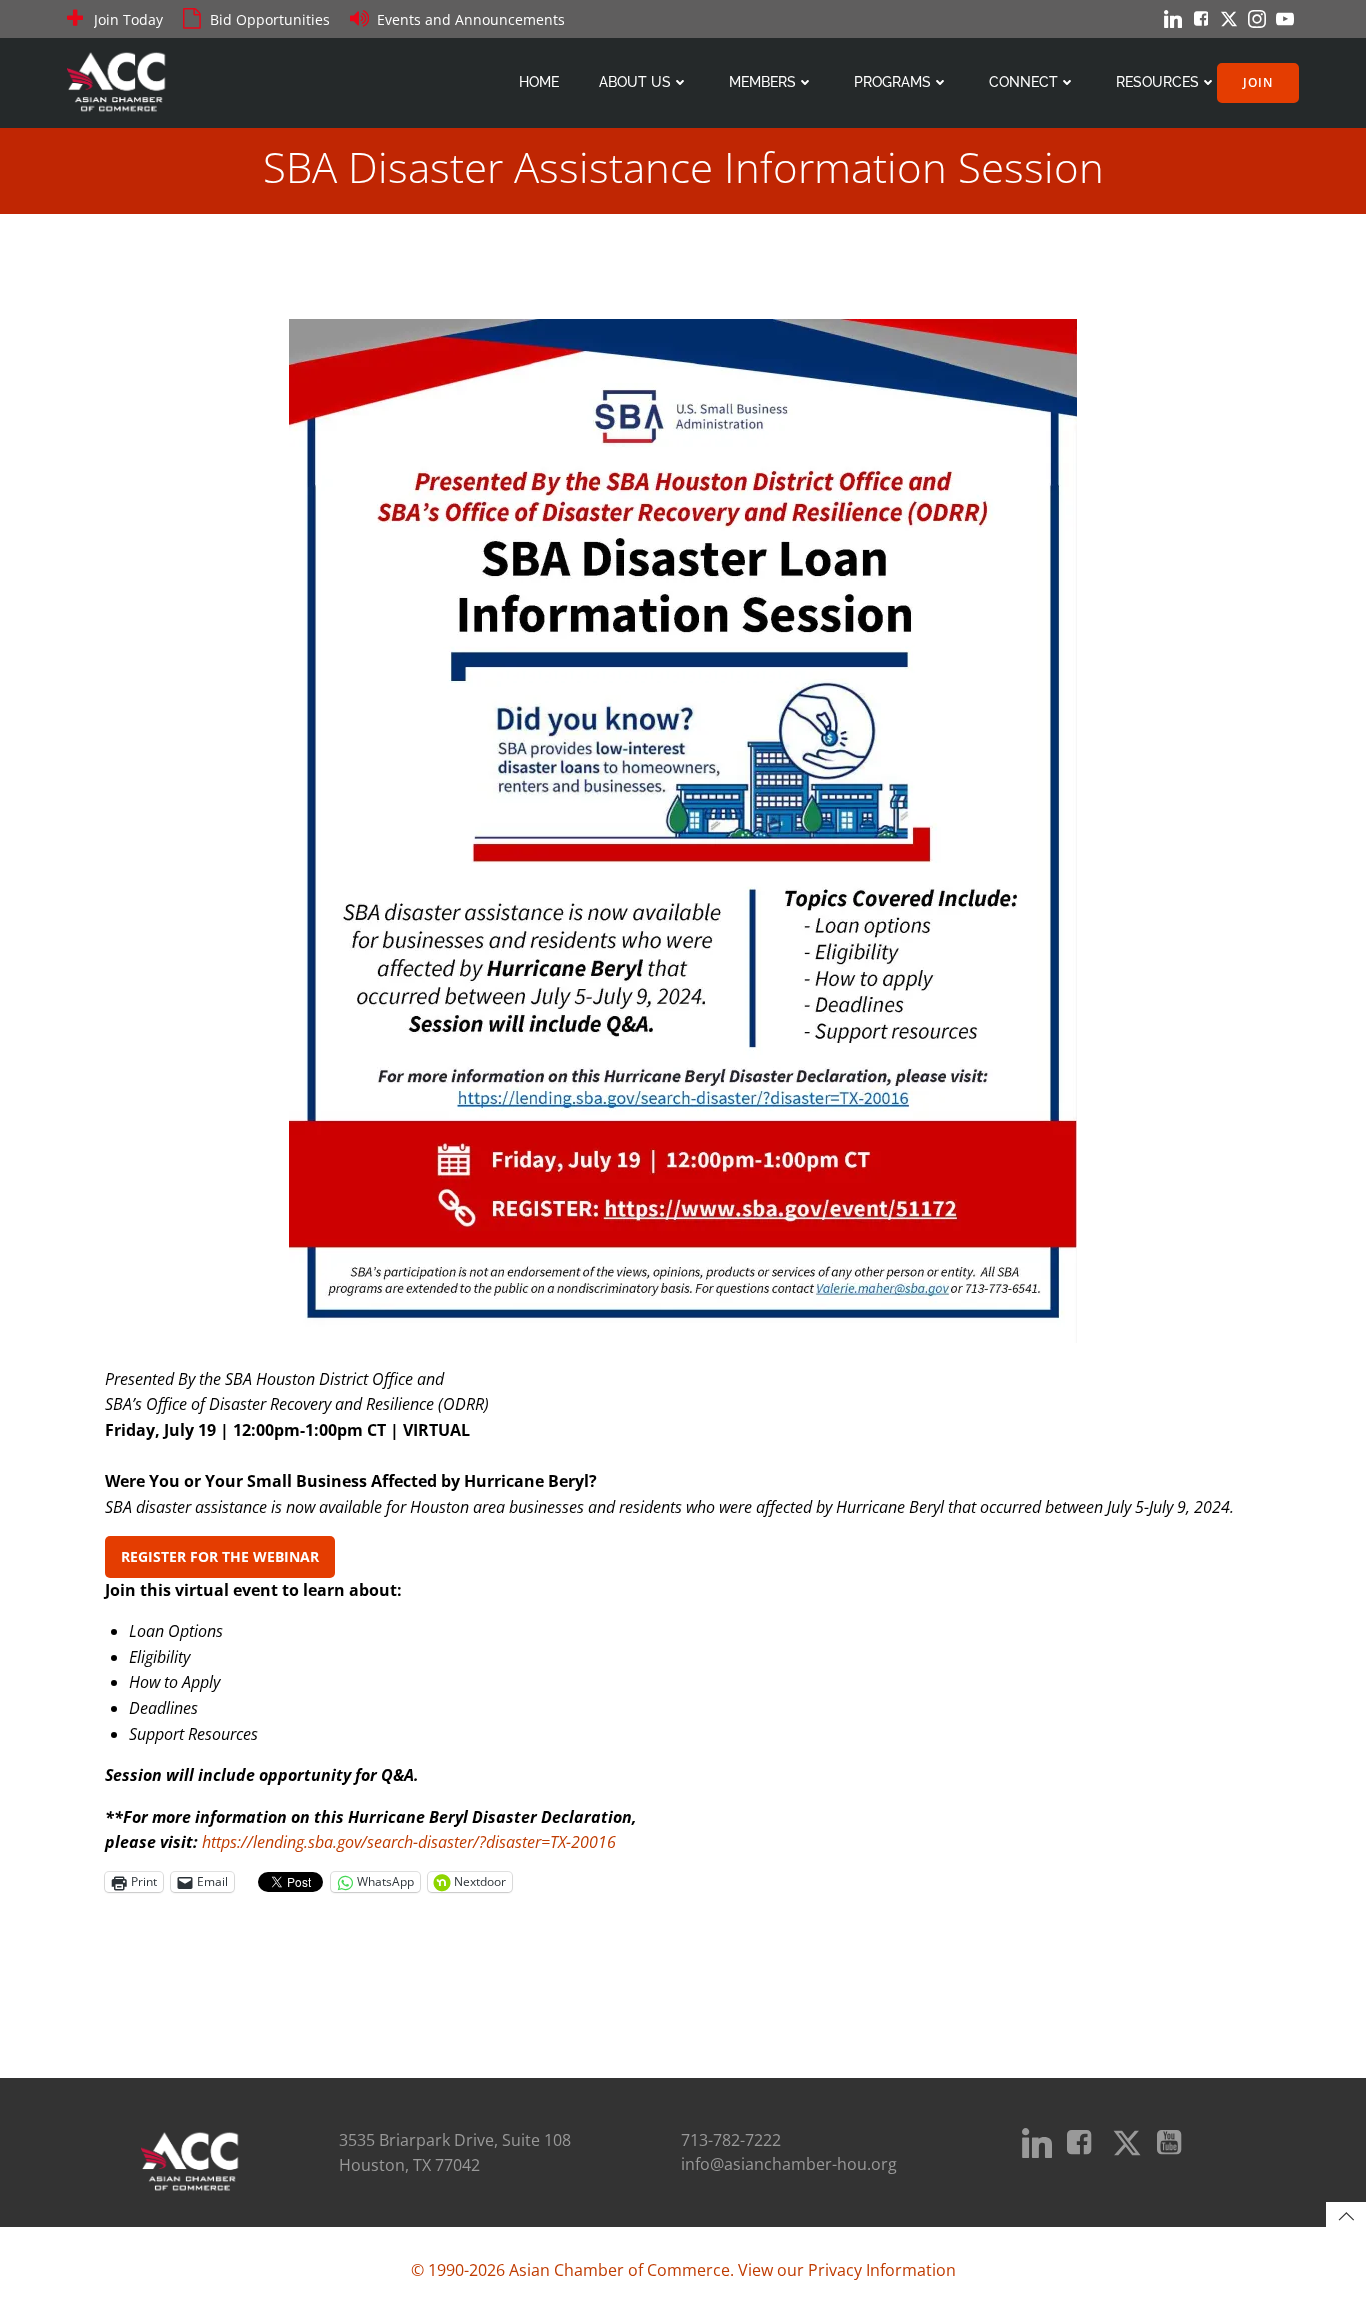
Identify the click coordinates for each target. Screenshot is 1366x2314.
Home (539, 82)
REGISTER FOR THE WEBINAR (220, 1556)
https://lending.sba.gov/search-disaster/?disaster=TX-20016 (409, 1842)
